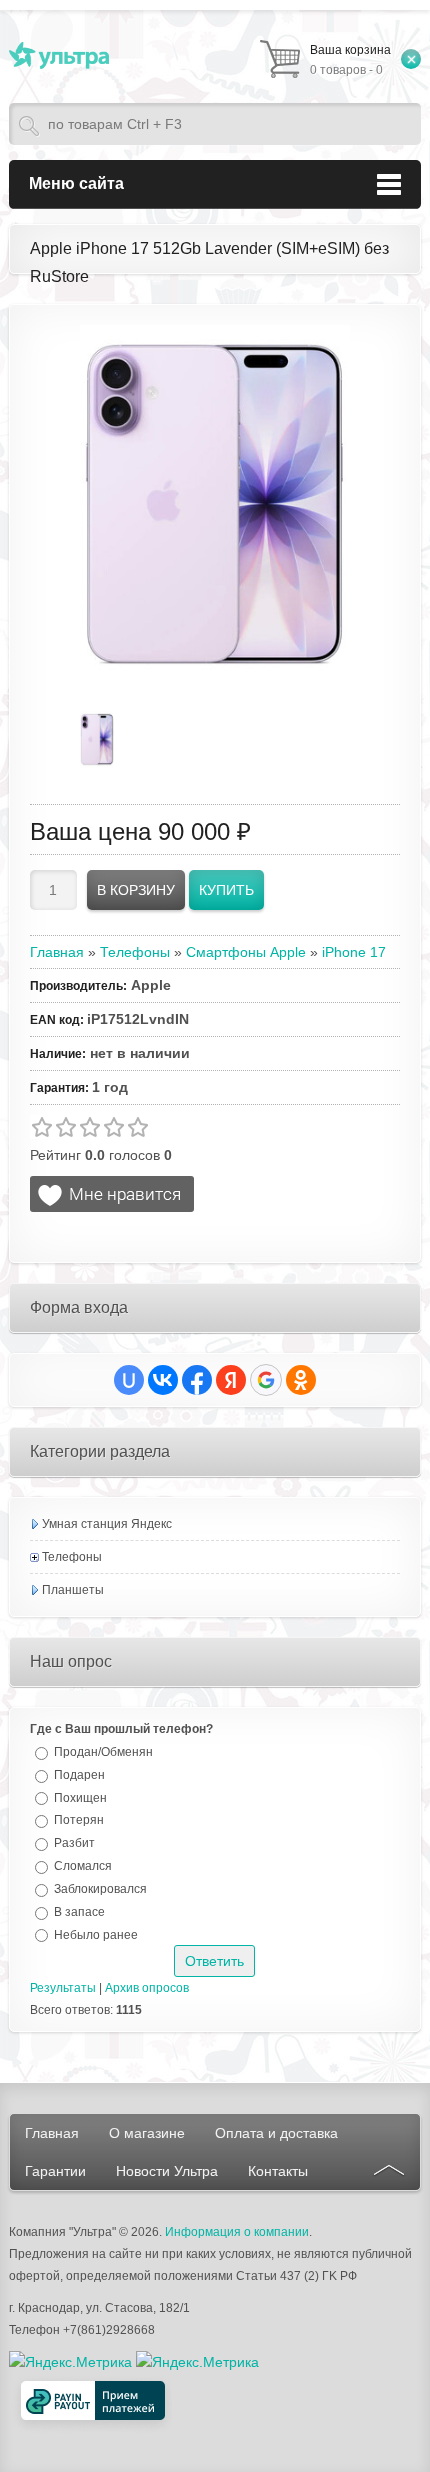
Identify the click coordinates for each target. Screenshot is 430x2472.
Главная (52, 2133)
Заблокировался (100, 1889)
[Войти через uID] (129, 1380)
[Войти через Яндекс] (231, 1380)
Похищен (80, 1797)
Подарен (79, 1775)
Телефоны (72, 1557)
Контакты (278, 2171)
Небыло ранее (96, 1934)
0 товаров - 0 (350, 60)
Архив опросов (147, 1988)
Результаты (63, 1988)
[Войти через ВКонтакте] (163, 1380)
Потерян (79, 1820)
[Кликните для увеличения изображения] (215, 505)
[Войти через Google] (266, 1380)
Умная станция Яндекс (107, 1524)
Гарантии (55, 2171)
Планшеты (73, 1590)
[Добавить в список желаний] (112, 1194)
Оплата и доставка (276, 2133)
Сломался (83, 1866)
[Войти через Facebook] (197, 1380)
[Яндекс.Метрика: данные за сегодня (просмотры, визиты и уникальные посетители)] (197, 2362)
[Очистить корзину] (411, 59)
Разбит (74, 1843)
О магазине (147, 2133)
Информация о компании (237, 2232)
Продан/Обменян (103, 1752)
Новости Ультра (167, 2171)
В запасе (79, 1912)
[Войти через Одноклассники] (301, 1380)
